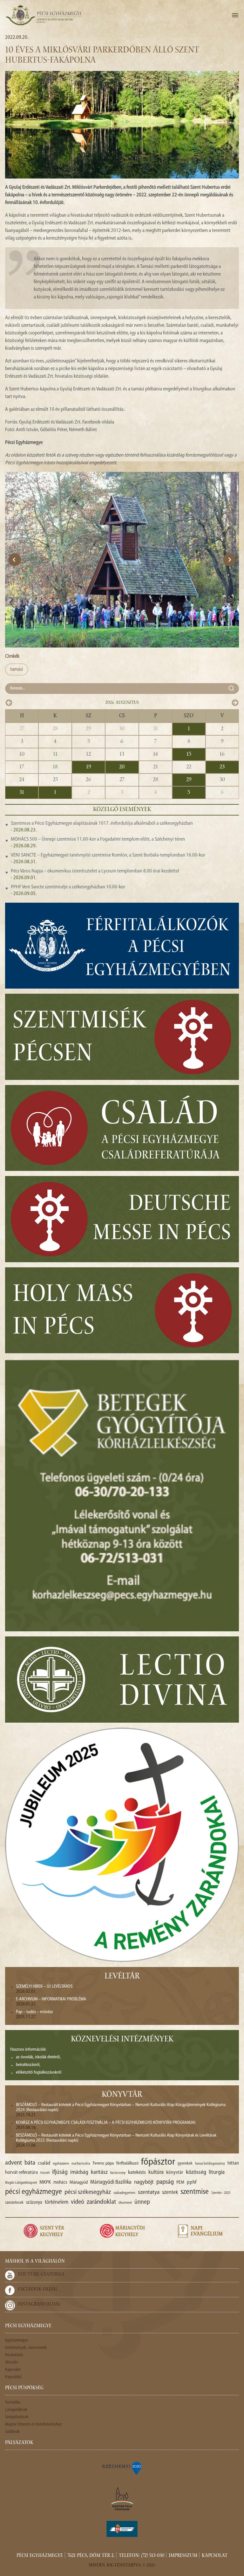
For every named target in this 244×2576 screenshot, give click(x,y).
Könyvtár (122, 2095)
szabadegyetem (124, 2193)
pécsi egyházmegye (34, 2192)
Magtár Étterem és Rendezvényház (33, 2424)
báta (30, 2163)
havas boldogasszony (210, 2164)
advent (14, 2163)
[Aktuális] (44, 15)
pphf (192, 2182)
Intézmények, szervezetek (26, 2348)
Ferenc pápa (103, 2163)
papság (165, 2182)
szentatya (149, 2192)
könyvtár (175, 2173)
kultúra (156, 2172)
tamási (17, 669)
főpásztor (158, 2162)
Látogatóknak (16, 2410)
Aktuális (12, 2362)
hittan (233, 2163)
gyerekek (185, 2163)
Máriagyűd (79, 2183)
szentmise (195, 2192)
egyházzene (61, 2164)
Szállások (12, 2432)
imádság (79, 2172)
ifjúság (60, 2172)
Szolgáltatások (17, 2417)
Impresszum (183, 2556)
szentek (170, 2192)
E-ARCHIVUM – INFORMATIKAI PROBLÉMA (51, 1999)
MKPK (45, 2182)
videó (78, 2202)
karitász (99, 2172)
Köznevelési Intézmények (122, 2040)
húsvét (45, 2173)
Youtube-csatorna (41, 2275)
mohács (60, 2183)
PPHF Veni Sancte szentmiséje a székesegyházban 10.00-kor (68, 887)
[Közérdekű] (122, 2529)
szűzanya (34, 2203)
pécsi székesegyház (88, 2192)
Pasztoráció (14, 2355)
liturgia (217, 2172)
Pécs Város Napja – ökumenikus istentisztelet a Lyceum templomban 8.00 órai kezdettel (95, 871)
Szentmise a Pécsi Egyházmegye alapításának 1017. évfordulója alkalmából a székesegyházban (102, 823)
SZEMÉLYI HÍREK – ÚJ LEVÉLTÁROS (44, 1987)
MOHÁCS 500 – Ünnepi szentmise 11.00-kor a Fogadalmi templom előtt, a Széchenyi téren (98, 839)
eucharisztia (81, 2164)
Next (229, 560)
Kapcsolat (13, 2370)
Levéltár (122, 1977)
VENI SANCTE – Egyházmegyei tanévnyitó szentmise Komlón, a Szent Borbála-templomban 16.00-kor (108, 855)
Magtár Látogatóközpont (21, 2183)
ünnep (142, 2202)
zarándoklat (101, 2202)
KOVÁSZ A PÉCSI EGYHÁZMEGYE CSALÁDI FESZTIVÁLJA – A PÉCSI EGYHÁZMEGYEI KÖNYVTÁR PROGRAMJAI (106, 2123)
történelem (57, 2202)
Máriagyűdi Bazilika (111, 2182)
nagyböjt (144, 2182)
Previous (15, 560)
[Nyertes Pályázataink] (122, 2468)
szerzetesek (14, 2203)
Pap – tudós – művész (34, 2012)
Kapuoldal (13, 2377)
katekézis (137, 2173)
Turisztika (13, 2402)
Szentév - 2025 (221, 2193)
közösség (196, 2172)
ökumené (125, 2203)
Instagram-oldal (39, 2305)
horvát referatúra (21, 2173)
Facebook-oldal (38, 2290)
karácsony (118, 2173)
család (44, 2163)
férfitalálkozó (127, 2163)
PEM (180, 2183)
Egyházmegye (17, 2340)
